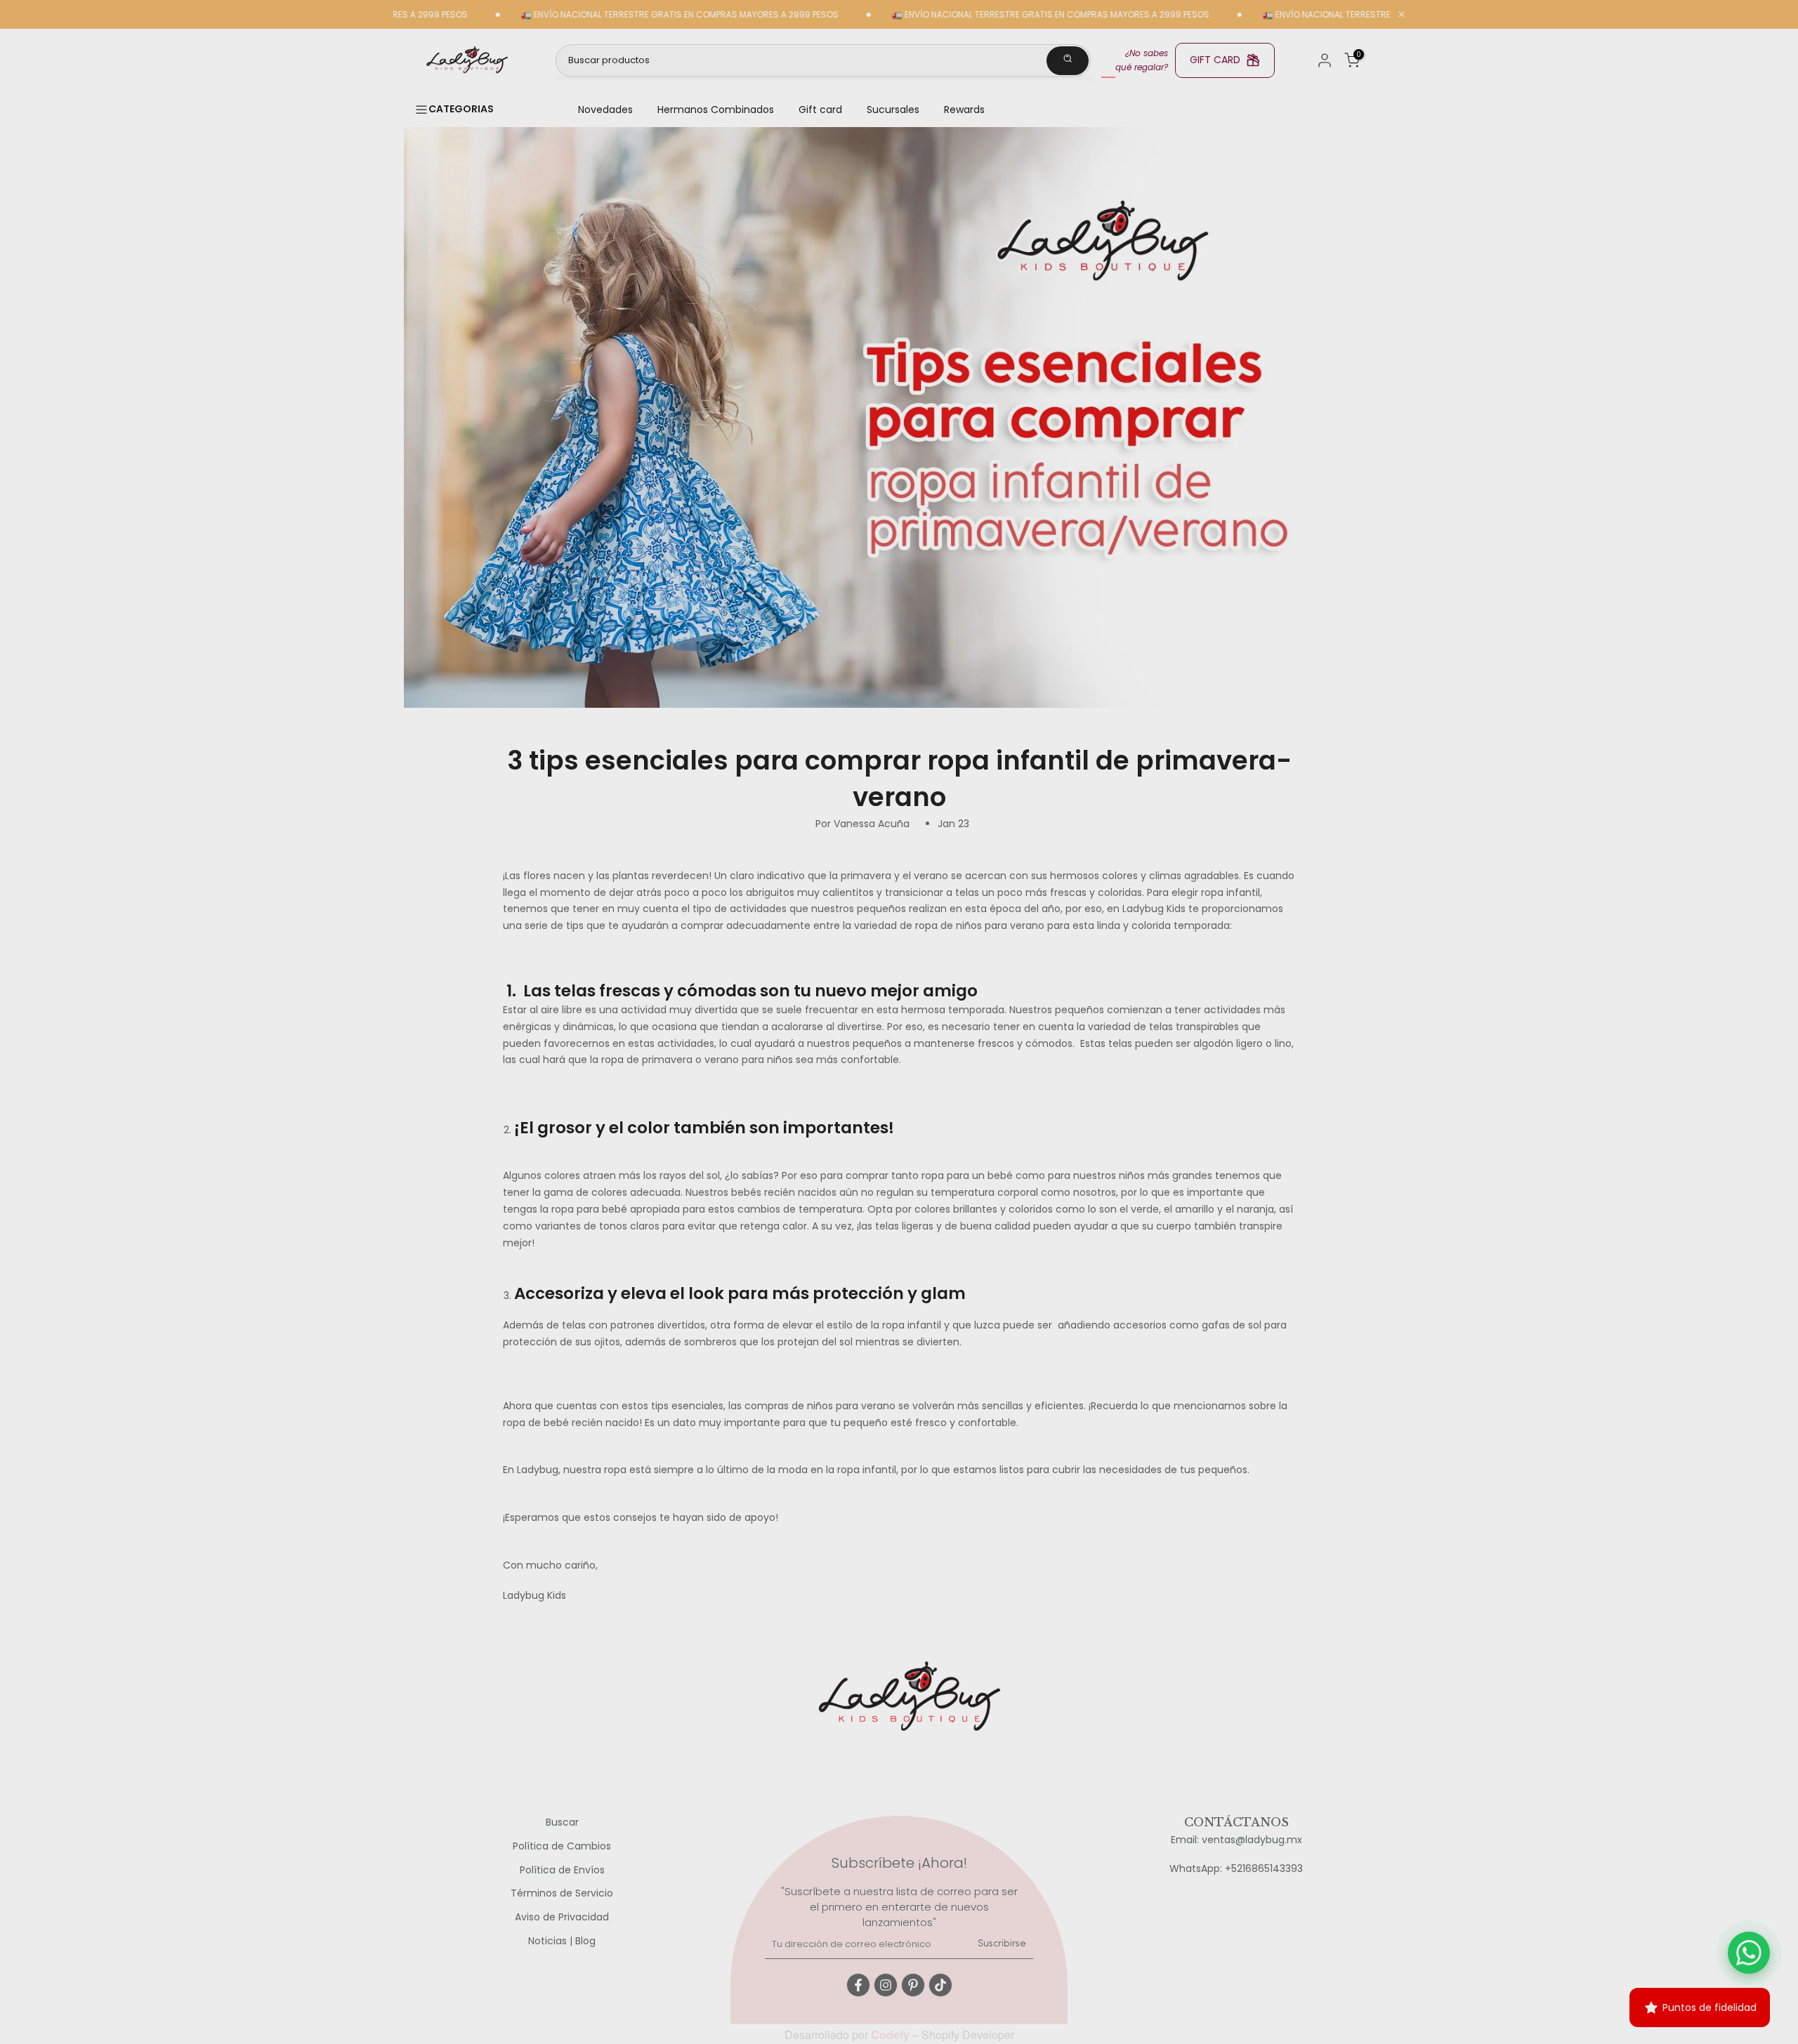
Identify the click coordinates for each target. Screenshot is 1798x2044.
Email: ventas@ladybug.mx (1236, 1840)
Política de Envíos (562, 1870)
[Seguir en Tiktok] (940, 1985)
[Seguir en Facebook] (858, 1985)
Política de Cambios (562, 1846)
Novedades (605, 110)
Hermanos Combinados (716, 110)
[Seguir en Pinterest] (913, 1985)
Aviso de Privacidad (562, 1917)
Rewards (964, 110)
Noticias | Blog (562, 1941)
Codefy (892, 2035)
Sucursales (893, 110)
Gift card (820, 110)
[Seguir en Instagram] (886, 1985)
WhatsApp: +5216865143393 (1236, 1869)
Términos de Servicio (562, 1893)
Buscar (562, 1822)
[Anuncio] (616, 15)
